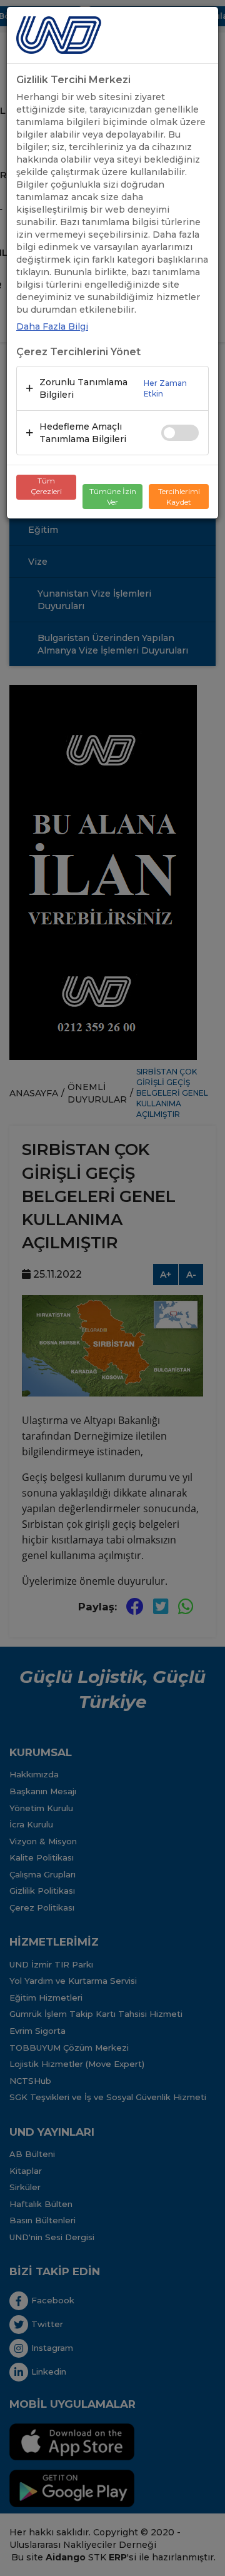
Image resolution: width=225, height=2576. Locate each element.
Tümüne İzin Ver (113, 497)
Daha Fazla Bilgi (52, 326)
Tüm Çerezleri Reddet (46, 488)
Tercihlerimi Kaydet (179, 497)
